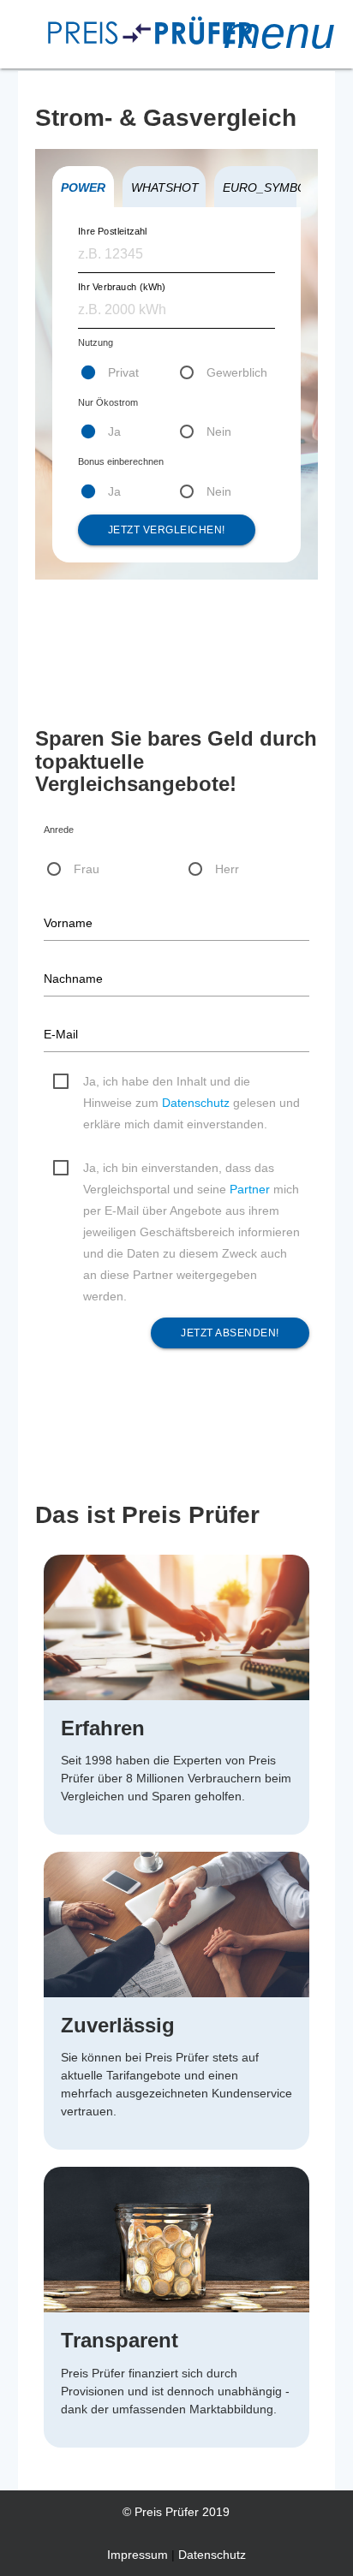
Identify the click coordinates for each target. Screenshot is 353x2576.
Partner (250, 1189)
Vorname (68, 923)
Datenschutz (196, 1103)
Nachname (73, 979)
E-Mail (61, 1034)
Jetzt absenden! (230, 1333)
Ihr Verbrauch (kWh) (122, 286)
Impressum (138, 2555)
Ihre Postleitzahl (113, 231)
